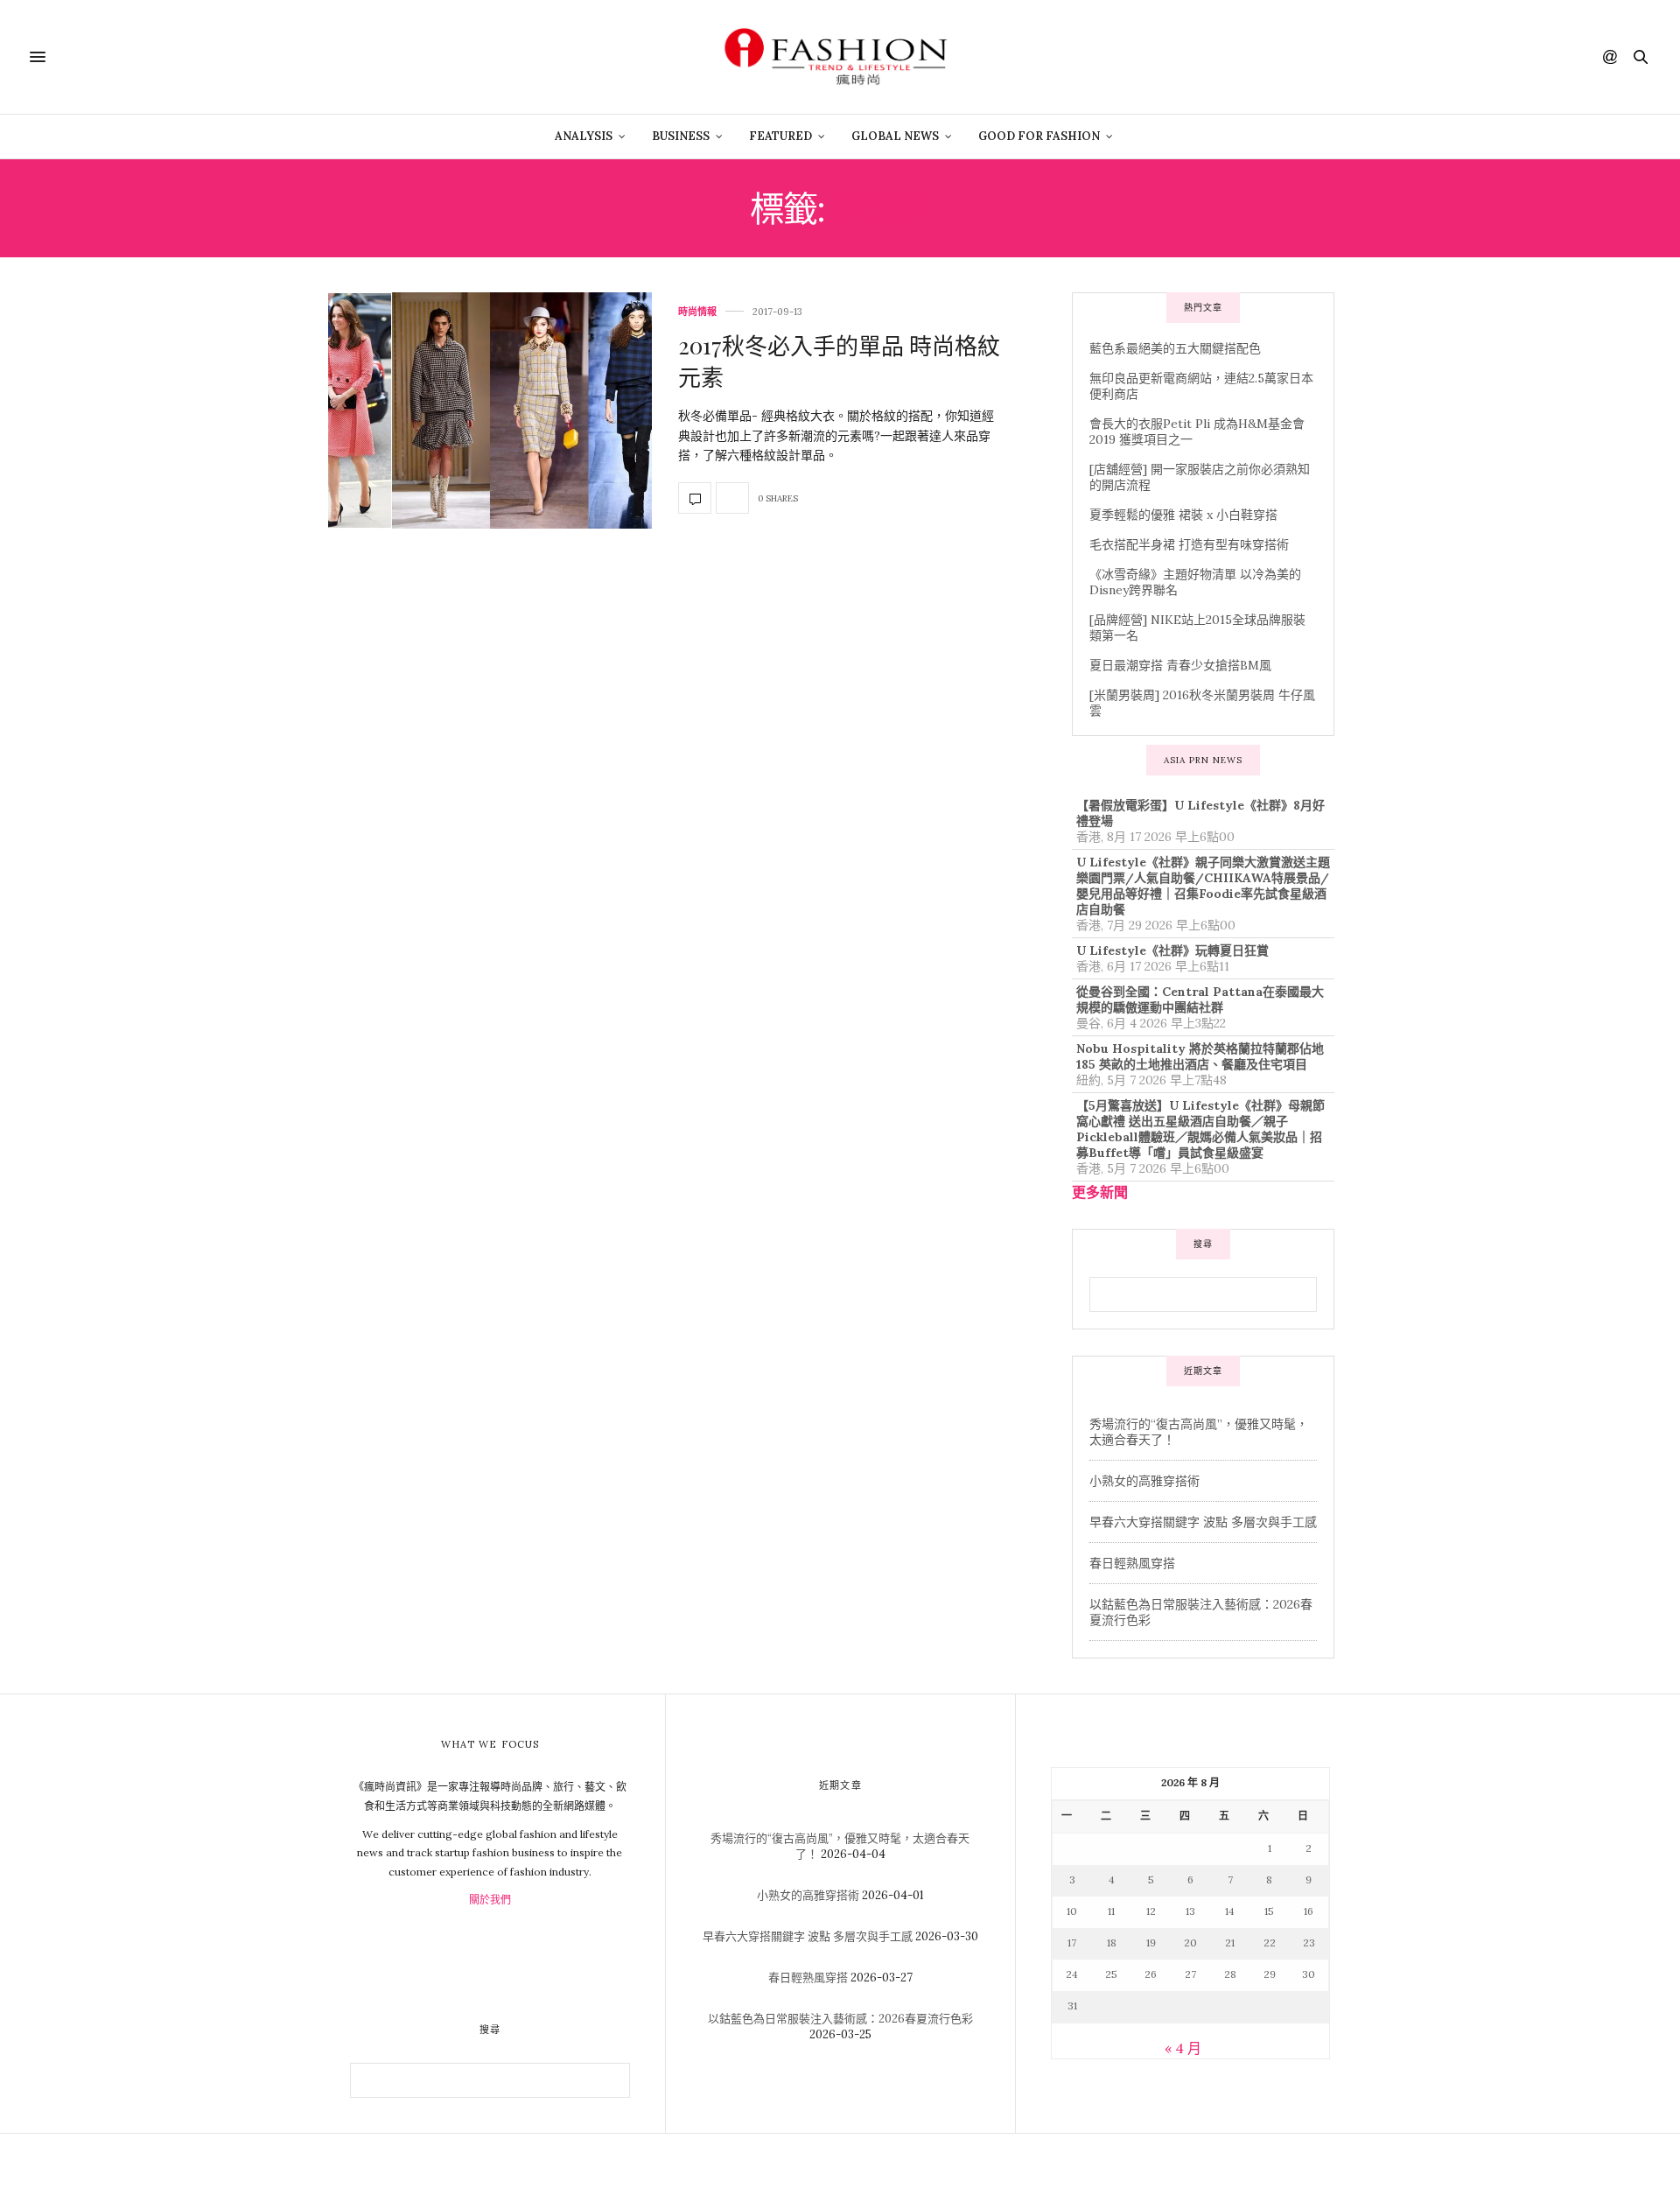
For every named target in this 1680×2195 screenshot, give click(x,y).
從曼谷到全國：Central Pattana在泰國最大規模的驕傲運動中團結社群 (1200, 999)
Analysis (584, 136)
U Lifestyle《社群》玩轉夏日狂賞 (1172, 950)
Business (681, 136)
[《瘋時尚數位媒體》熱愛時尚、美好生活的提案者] (840, 57)
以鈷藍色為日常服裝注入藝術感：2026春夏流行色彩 (840, 2019)
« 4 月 (1183, 2048)
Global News (895, 136)
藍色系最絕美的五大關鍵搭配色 (1175, 348)
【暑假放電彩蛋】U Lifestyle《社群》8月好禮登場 (1200, 813)
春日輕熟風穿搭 (1132, 1563)
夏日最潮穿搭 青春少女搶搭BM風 (1180, 665)
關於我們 (490, 1900)
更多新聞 (1100, 1192)
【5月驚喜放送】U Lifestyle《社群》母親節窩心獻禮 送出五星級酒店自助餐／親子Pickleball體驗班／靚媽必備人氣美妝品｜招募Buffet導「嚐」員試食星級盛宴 (1200, 1129)
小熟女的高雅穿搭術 (1144, 1481)
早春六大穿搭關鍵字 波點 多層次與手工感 (1203, 1522)
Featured (780, 136)
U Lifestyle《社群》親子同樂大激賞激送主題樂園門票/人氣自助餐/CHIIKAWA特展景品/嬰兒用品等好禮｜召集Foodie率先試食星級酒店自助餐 (1203, 886)
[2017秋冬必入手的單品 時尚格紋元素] (490, 410)
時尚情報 (697, 312)
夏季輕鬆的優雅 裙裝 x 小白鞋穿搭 (1183, 515)
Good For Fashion (1039, 136)
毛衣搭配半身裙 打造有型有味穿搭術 (1189, 544)
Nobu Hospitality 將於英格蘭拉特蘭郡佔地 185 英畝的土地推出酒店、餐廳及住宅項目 (1200, 1056)
